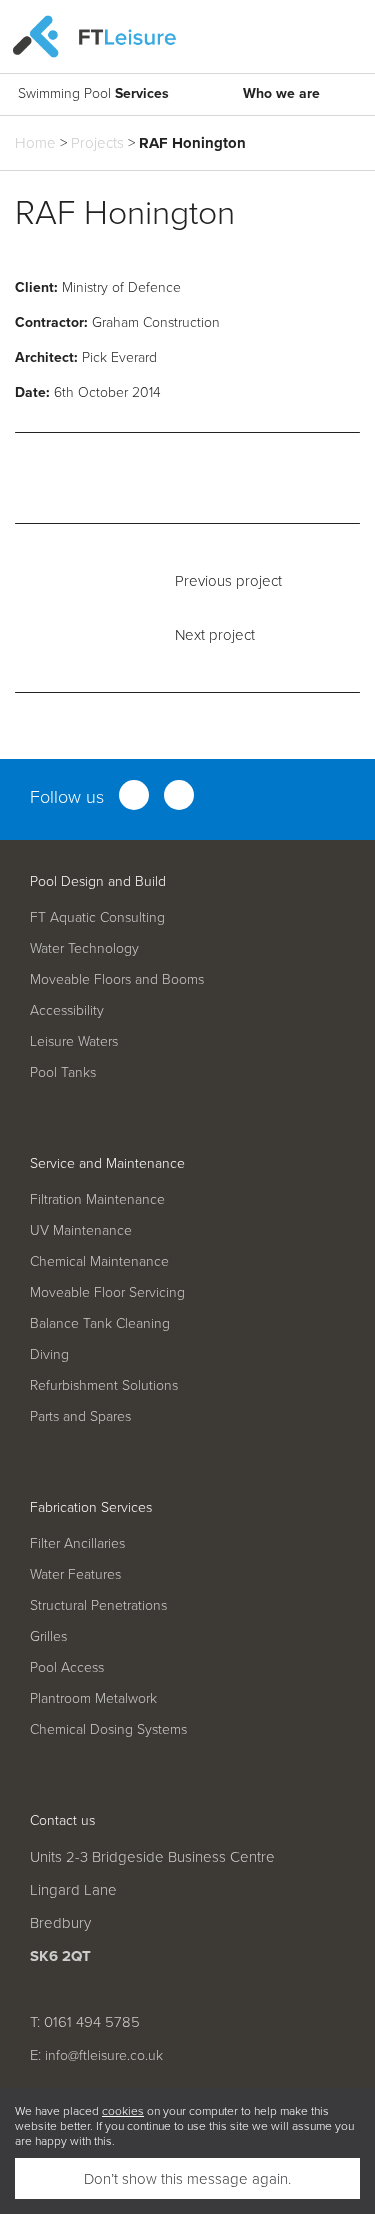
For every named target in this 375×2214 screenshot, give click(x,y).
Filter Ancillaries (77, 1542)
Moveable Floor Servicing (107, 1291)
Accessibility (67, 1009)
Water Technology (84, 947)
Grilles (48, 1635)
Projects (97, 142)
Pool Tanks (63, 1071)
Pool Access (67, 1666)
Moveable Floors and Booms (117, 978)
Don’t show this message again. (187, 2178)
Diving (49, 1353)
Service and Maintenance (107, 1162)
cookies (123, 2110)
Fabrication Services (91, 1506)
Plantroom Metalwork (93, 1697)
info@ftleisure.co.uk (104, 2054)
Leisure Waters (74, 1040)
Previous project (228, 580)
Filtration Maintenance (97, 1198)
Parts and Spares (80, 1415)
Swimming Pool (93, 93)
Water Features (75, 1573)
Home (35, 142)
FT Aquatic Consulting (97, 916)
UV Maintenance (81, 1229)
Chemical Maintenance (99, 1260)
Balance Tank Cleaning (100, 1322)
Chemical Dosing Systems (108, 1728)
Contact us (62, 1819)
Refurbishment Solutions (104, 1384)
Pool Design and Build (98, 880)
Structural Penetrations (98, 1604)
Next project (215, 634)
